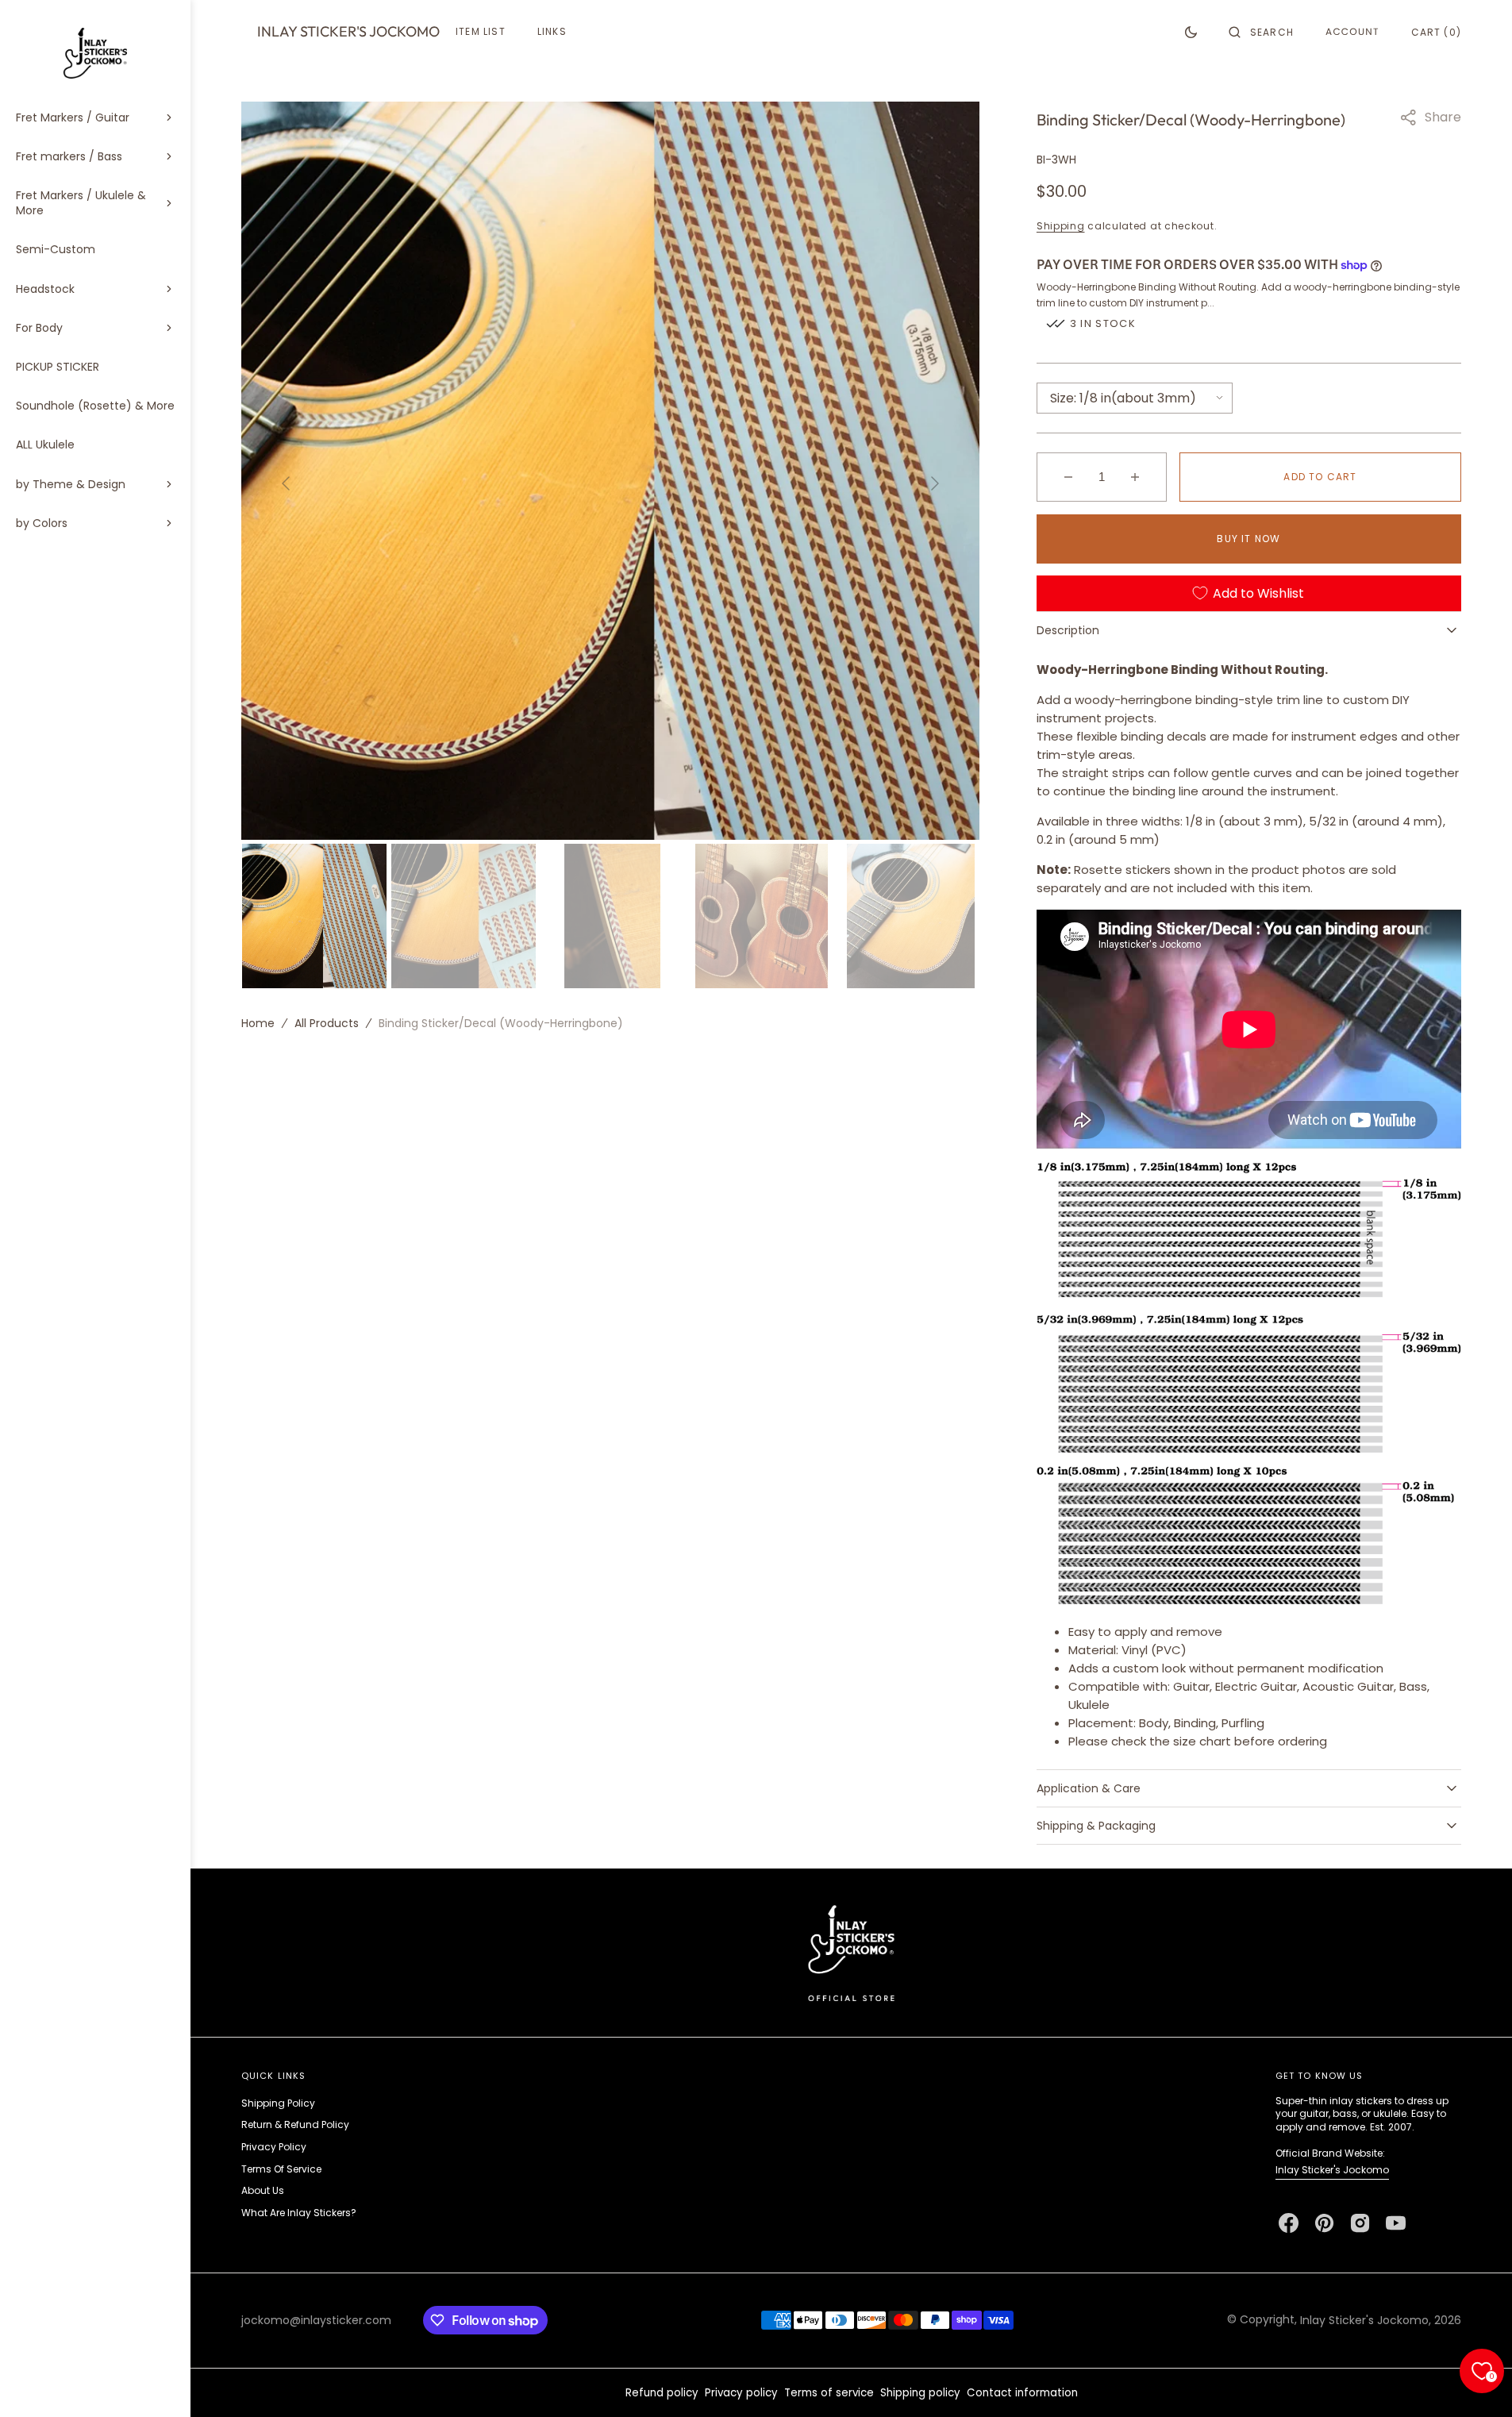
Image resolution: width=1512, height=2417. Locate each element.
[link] (851, 1952)
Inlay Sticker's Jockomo (1332, 2170)
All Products (327, 1022)
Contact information (1022, 2393)
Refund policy (662, 2393)
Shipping (1061, 226)
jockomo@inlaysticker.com (316, 2320)
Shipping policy (920, 2393)
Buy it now (1248, 539)
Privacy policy (741, 2393)
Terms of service (829, 2393)
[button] (1261, 32)
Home (258, 1022)
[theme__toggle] (1191, 32)
